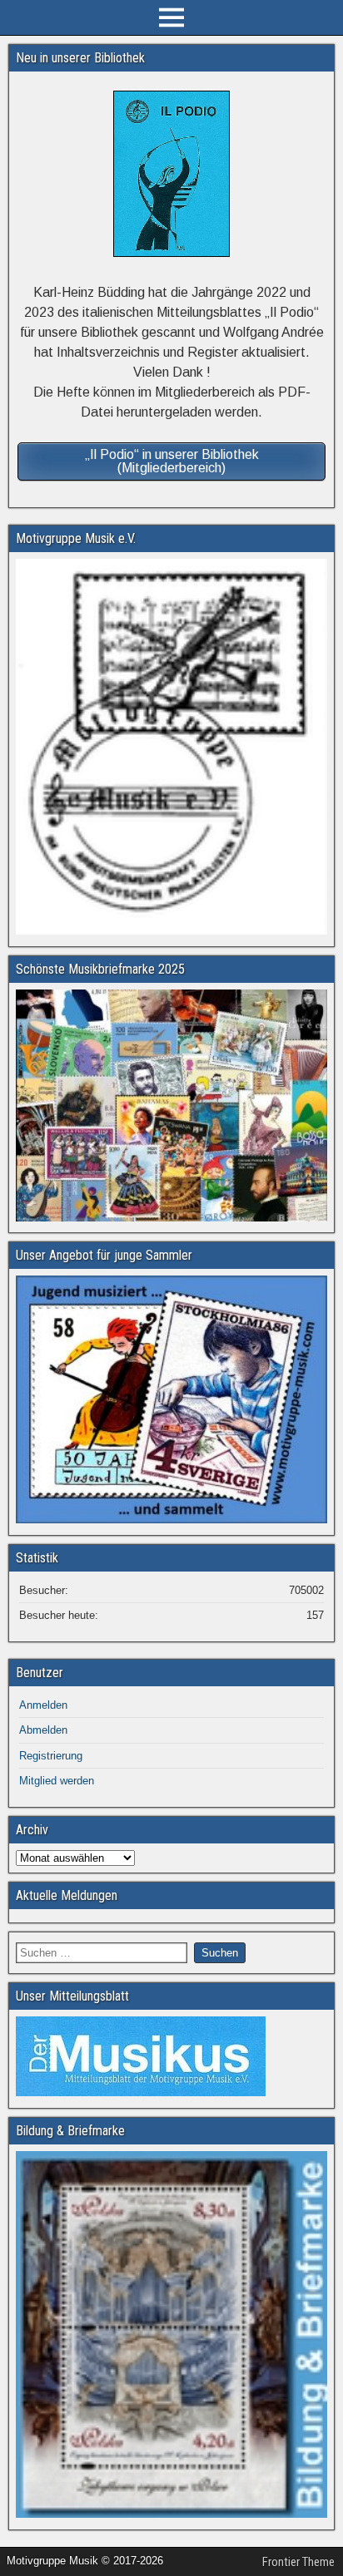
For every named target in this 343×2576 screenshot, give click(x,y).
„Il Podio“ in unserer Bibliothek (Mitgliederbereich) (172, 461)
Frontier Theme (298, 2562)
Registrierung (51, 1756)
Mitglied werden (57, 1781)
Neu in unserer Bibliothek (80, 58)
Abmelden (43, 1730)
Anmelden (43, 1705)
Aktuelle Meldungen (67, 1895)
